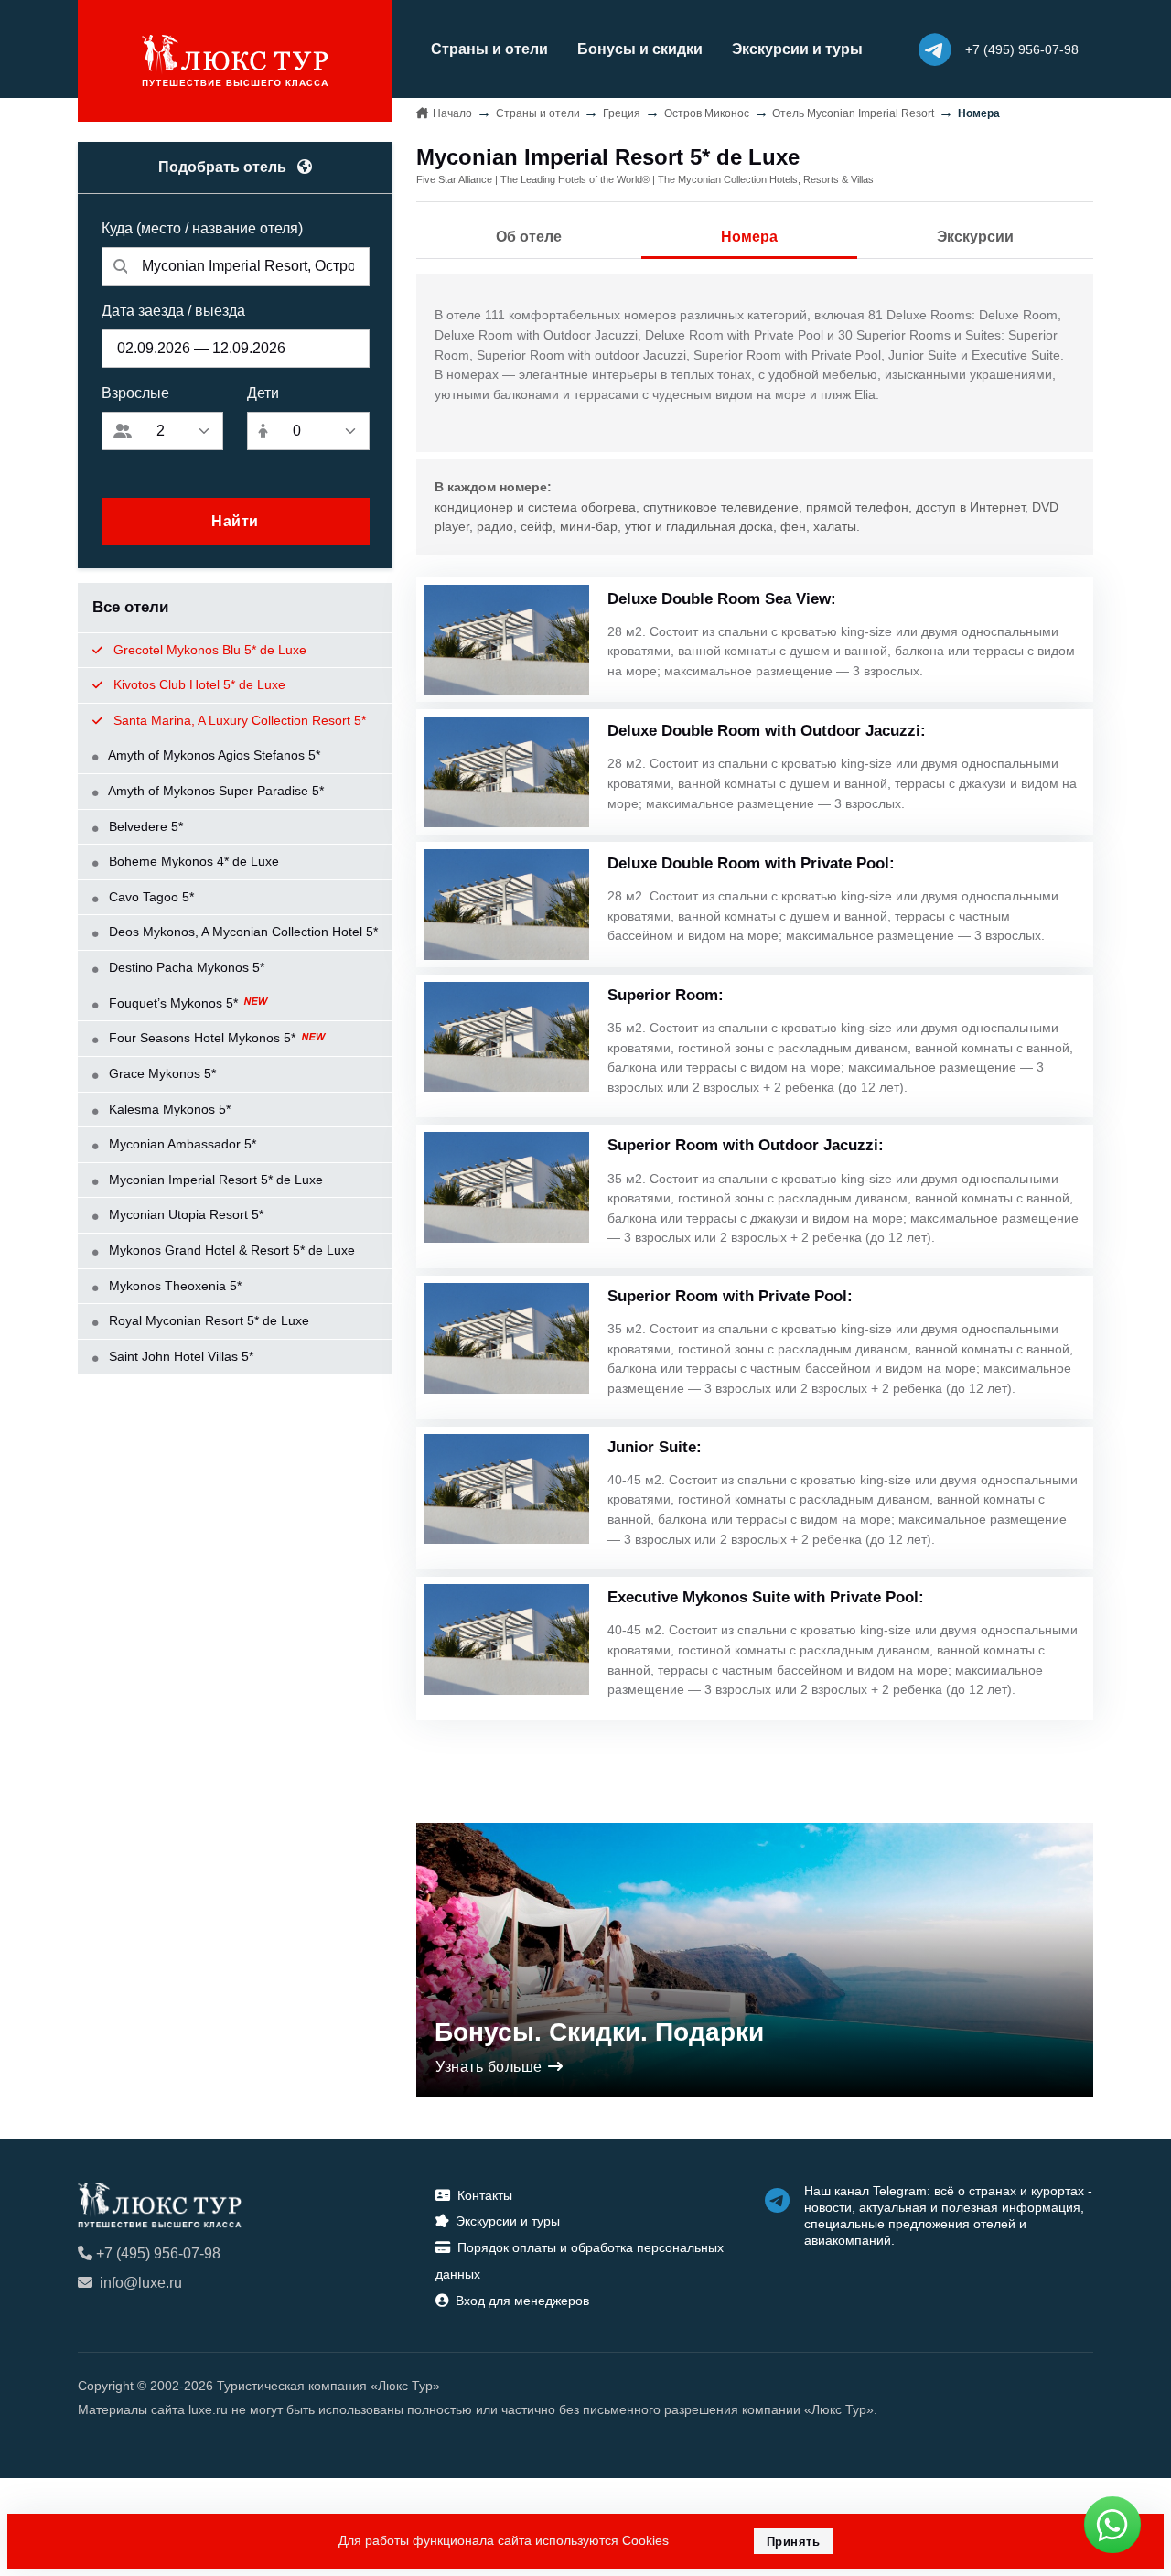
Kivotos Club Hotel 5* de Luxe (198, 684)
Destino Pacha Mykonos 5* (185, 967)
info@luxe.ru (141, 2283)
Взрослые (135, 393)
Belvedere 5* (144, 826)
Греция (622, 113)
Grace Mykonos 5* (161, 1073)
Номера (749, 237)
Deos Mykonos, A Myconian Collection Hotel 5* (242, 932)
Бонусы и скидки (640, 49)
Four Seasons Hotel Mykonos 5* (202, 1038)
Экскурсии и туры (797, 49)
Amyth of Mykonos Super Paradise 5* (215, 791)
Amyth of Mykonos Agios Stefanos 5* (213, 755)
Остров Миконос (707, 113)
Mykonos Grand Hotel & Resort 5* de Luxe (230, 1250)
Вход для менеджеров (522, 2301)
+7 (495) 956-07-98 (158, 2253)
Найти (235, 521)
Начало (452, 113)
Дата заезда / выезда (173, 311)
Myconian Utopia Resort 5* (184, 1214)
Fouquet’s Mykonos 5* (173, 1003)
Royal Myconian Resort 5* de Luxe (207, 1320)
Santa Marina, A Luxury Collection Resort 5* (238, 720)
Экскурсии (975, 237)
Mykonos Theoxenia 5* (173, 1286)
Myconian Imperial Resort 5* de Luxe (214, 1180)
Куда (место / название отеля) (202, 228)
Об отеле (529, 237)
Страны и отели (489, 49)
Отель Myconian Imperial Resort (853, 113)
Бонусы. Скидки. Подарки (599, 2032)
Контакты (485, 2195)
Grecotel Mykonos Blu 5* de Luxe (208, 650)
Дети (263, 393)
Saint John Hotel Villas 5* (179, 1356)
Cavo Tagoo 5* (150, 897)
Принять (794, 2542)
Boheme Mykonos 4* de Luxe (192, 861)
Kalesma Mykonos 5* (168, 1109)
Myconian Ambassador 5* (181, 1144)
